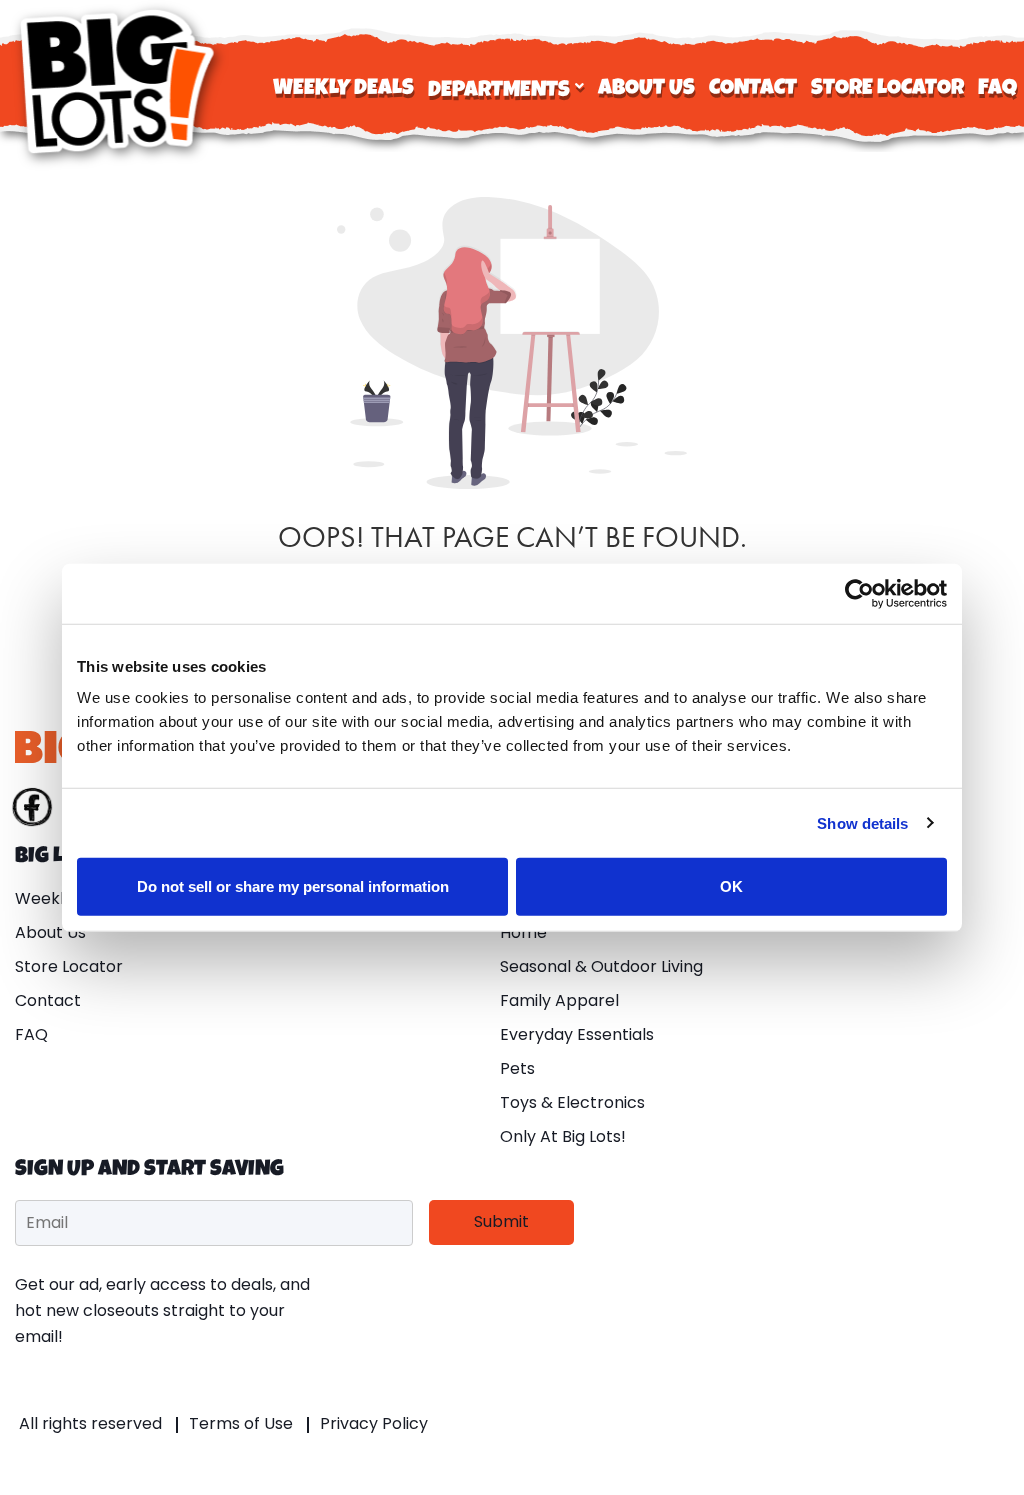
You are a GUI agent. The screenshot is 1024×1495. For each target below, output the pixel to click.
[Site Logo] (120, 81)
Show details (862, 822)
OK (731, 886)
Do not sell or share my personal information (293, 886)
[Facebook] (32, 811)
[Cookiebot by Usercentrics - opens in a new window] (859, 593)
